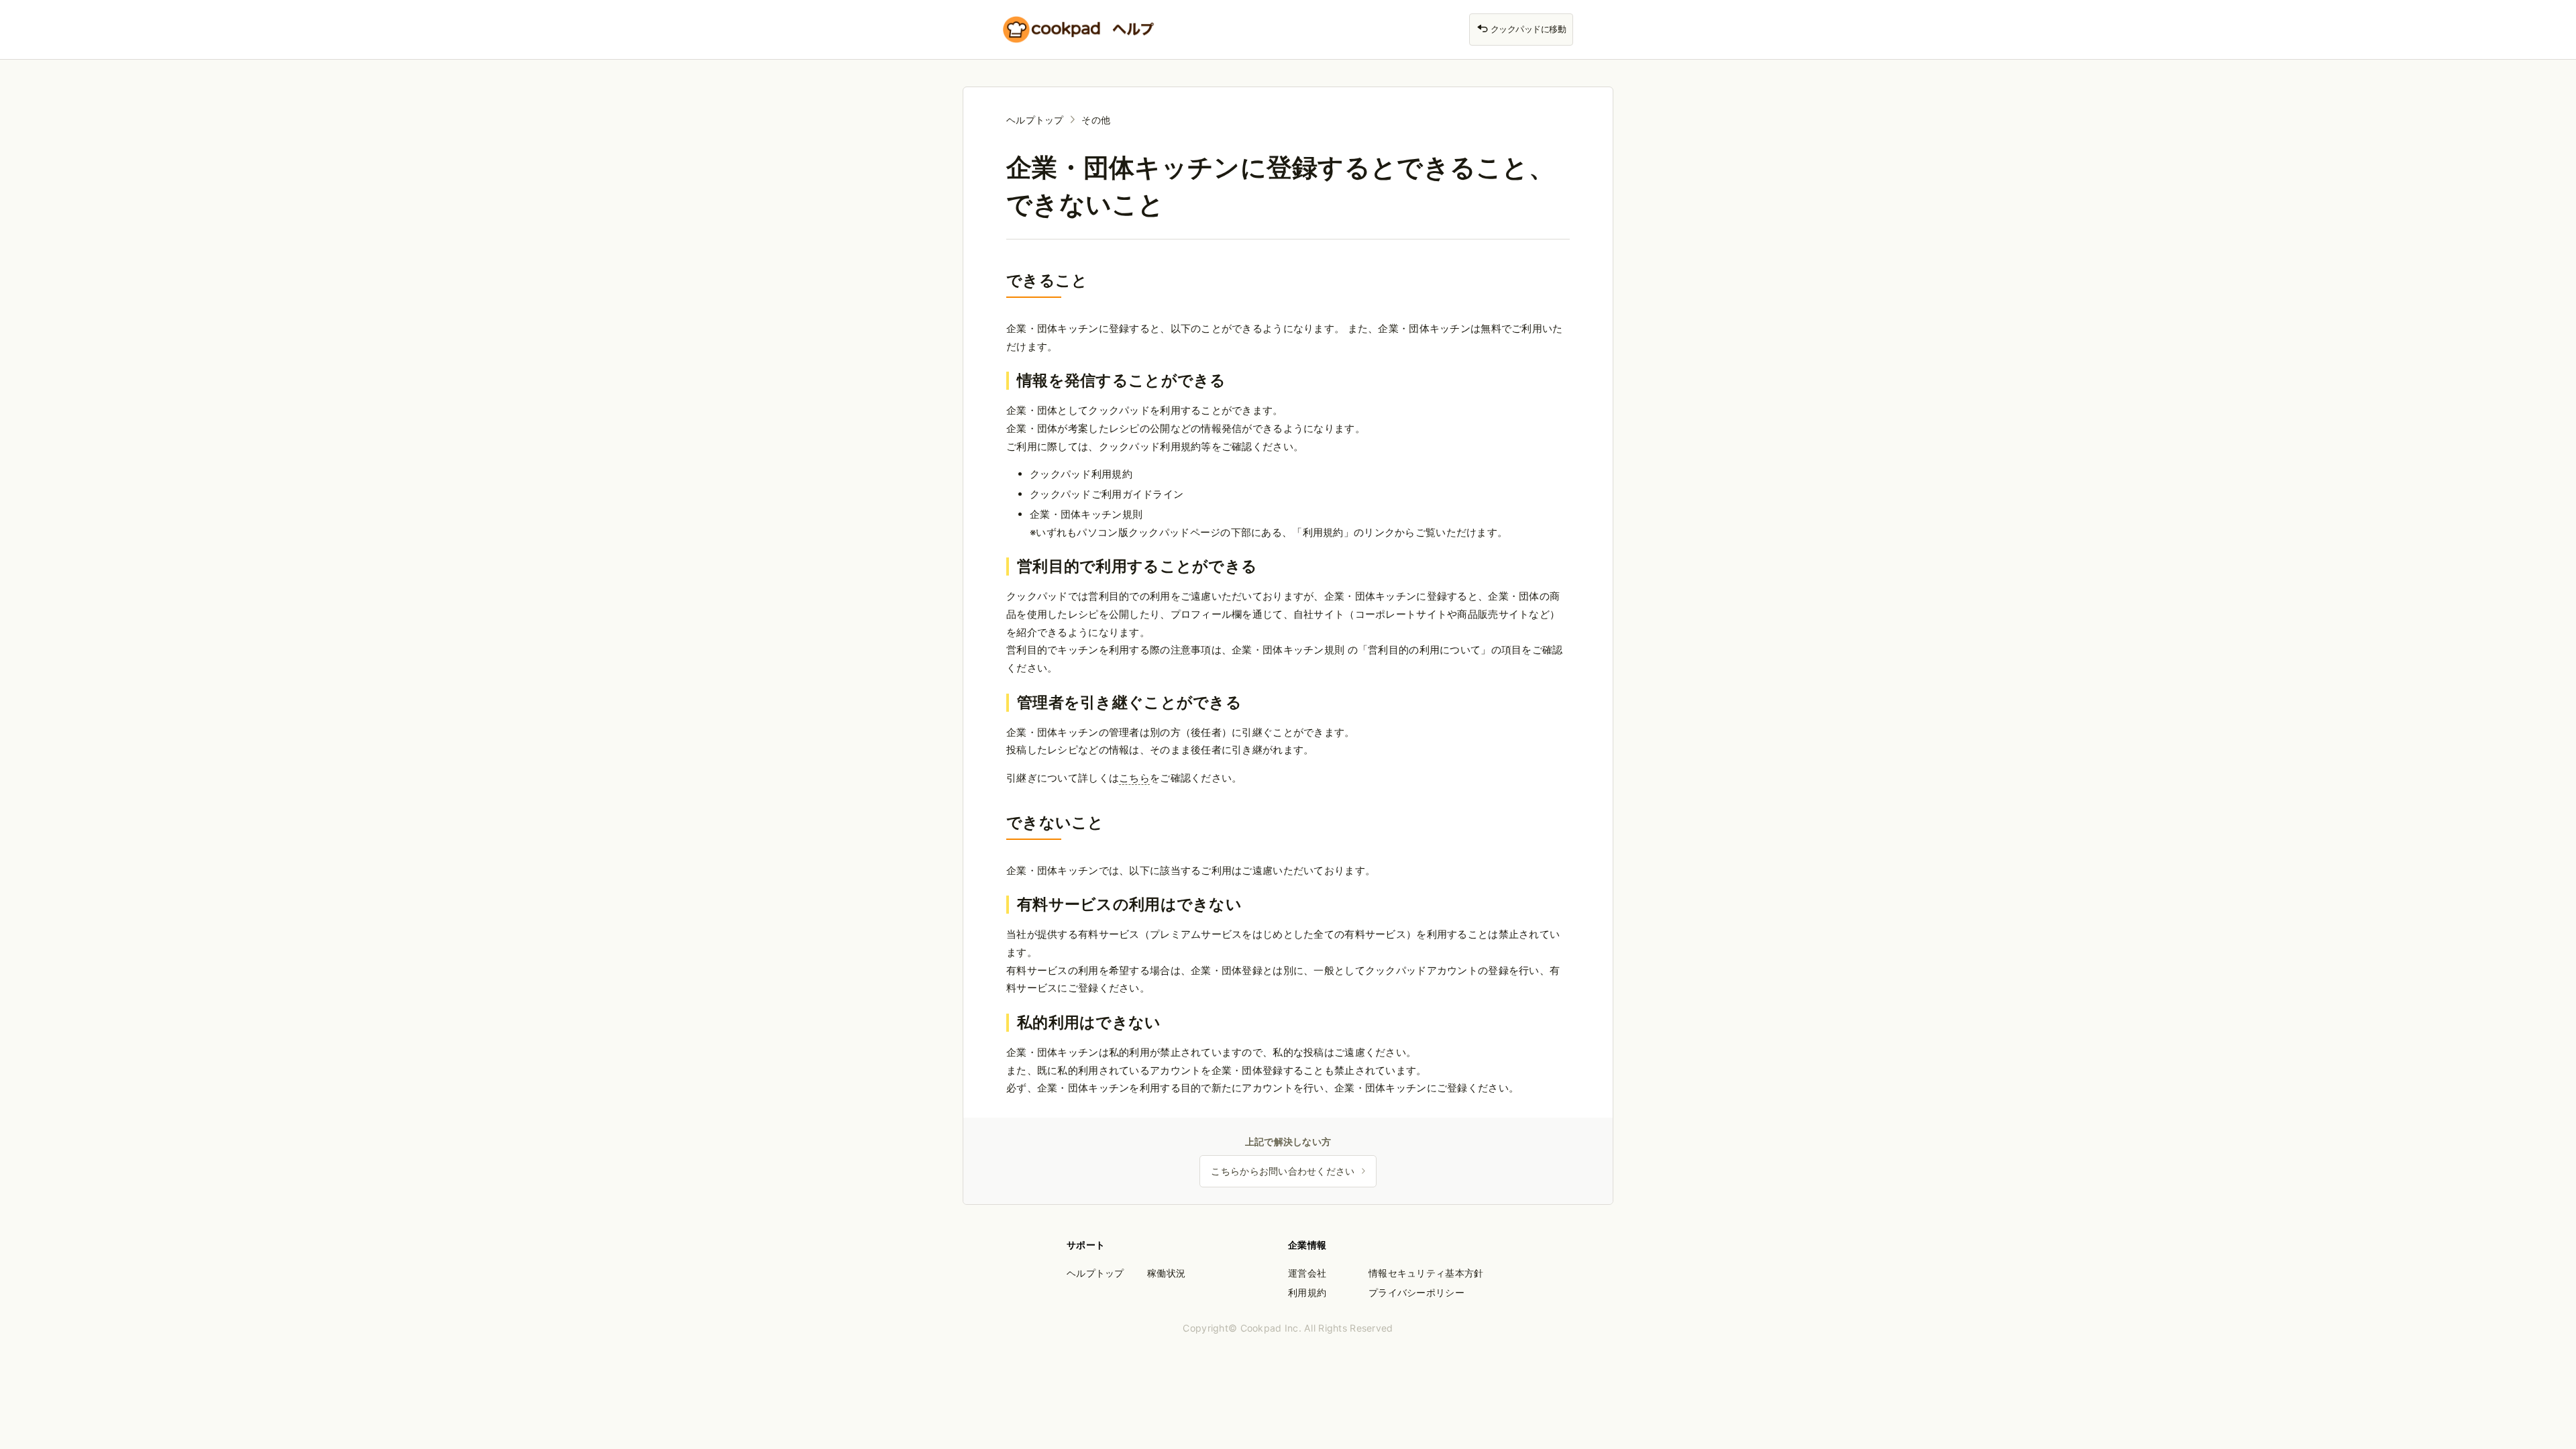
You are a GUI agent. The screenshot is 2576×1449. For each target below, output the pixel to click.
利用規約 (1307, 1292)
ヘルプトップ (1035, 120)
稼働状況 (1166, 1273)
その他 (1096, 120)
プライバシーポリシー (1416, 1292)
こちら (1134, 778)
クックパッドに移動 (1527, 29)
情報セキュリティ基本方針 (1426, 1273)
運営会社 (1307, 1273)
